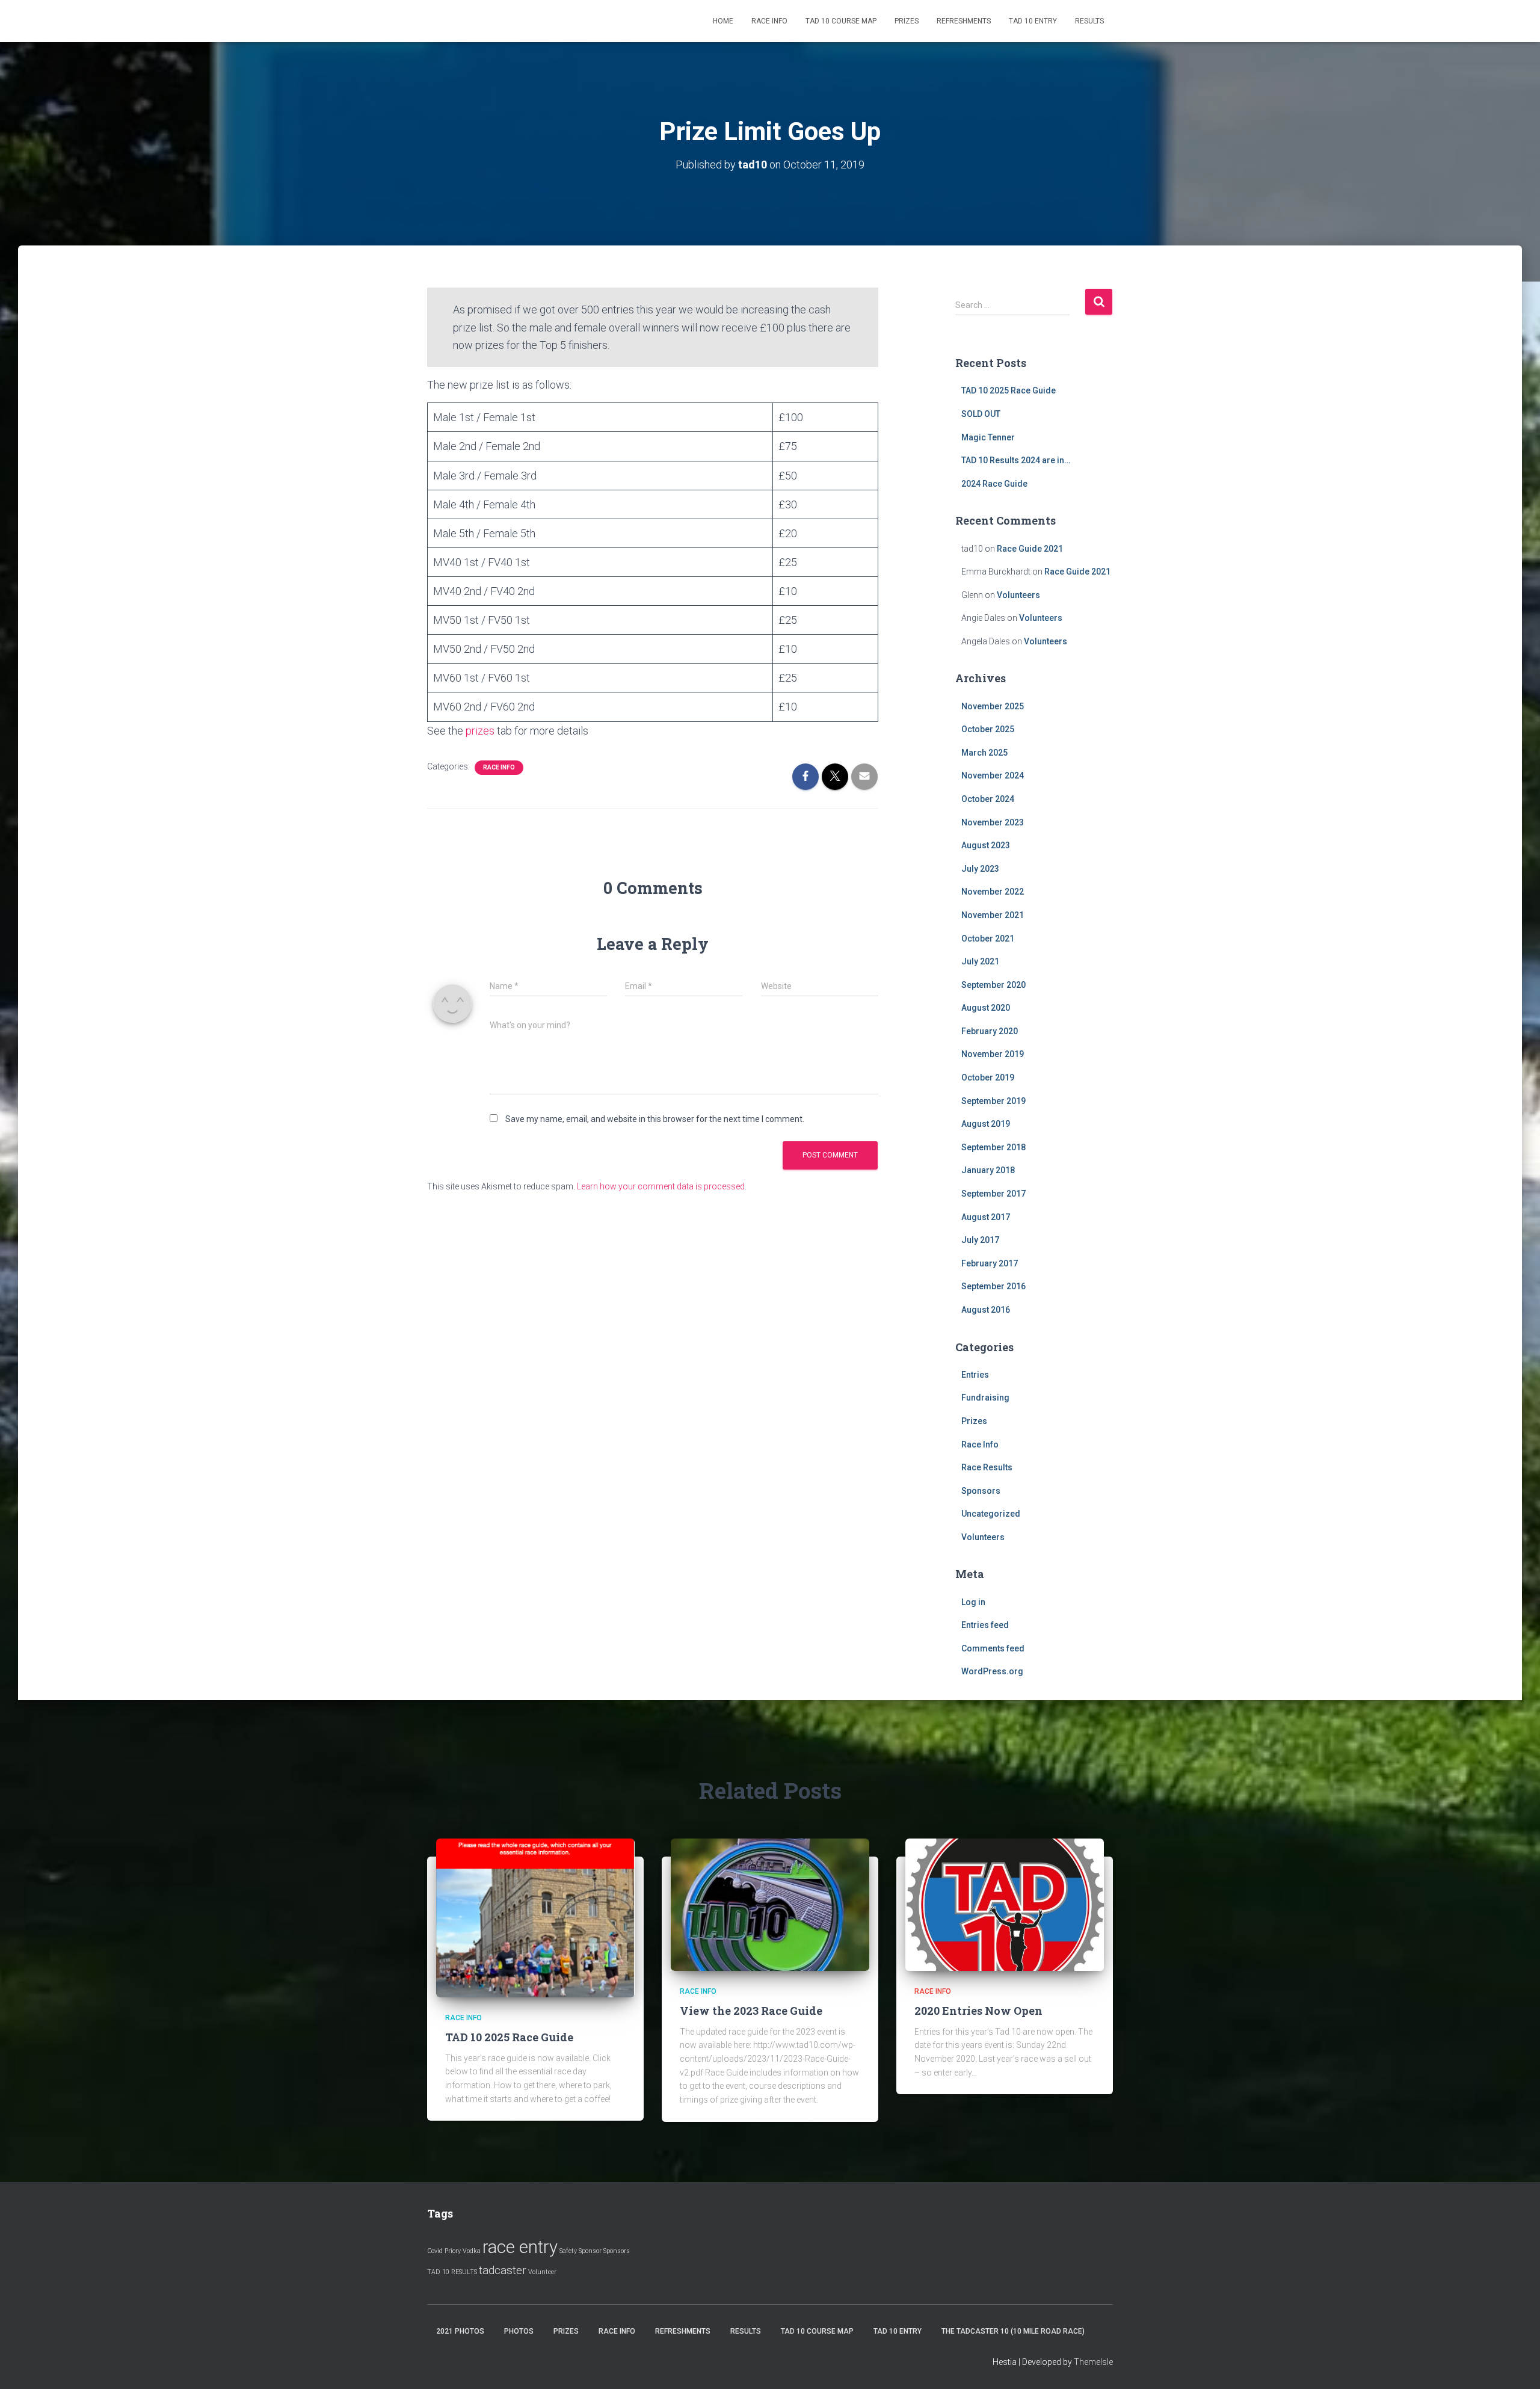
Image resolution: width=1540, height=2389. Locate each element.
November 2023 (993, 822)
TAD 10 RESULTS (452, 2272)
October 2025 (988, 729)
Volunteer (542, 2272)
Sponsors (981, 1491)
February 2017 (990, 1263)
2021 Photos (460, 2331)
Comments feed (993, 1648)
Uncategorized (991, 1514)
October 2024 (988, 799)
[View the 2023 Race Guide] (770, 1904)
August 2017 (986, 1217)
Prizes (907, 21)
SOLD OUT (981, 414)
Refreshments (964, 21)
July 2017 (980, 1240)
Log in (973, 1602)
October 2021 (988, 939)
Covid (435, 2251)
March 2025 (984, 753)
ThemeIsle (1093, 2362)
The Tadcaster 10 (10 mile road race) (1013, 2331)
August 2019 (986, 1124)
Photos (519, 2331)
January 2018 (988, 1170)
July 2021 (980, 961)
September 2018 (993, 1147)
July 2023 (980, 869)
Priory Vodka (463, 2251)
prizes (480, 731)
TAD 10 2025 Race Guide (1009, 390)
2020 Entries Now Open (978, 2011)
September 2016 (993, 1286)
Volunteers (1018, 595)
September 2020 (993, 985)
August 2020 (986, 1008)
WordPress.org (992, 1671)
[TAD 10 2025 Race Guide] (535, 1917)
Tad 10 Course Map (841, 21)
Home (723, 21)
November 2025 (993, 706)
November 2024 (993, 775)
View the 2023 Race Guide (751, 2011)
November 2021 (993, 915)
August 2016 (986, 1310)
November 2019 (993, 1054)
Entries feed (985, 1625)
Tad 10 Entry (1033, 21)
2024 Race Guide (994, 484)
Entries (975, 1375)
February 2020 (990, 1031)
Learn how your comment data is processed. (662, 1186)
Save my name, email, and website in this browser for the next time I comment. (655, 1119)
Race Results (987, 1467)
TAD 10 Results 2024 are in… (1016, 460)
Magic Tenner (988, 437)
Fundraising (985, 1398)
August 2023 (986, 845)
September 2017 (993, 1194)
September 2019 (993, 1101)
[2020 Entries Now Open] (1005, 1904)
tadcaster (503, 2270)
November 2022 (993, 892)
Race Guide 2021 (1030, 549)
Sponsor (590, 2251)
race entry (520, 2247)
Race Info (769, 21)
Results (1089, 21)
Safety (568, 2251)
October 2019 (988, 1077)
